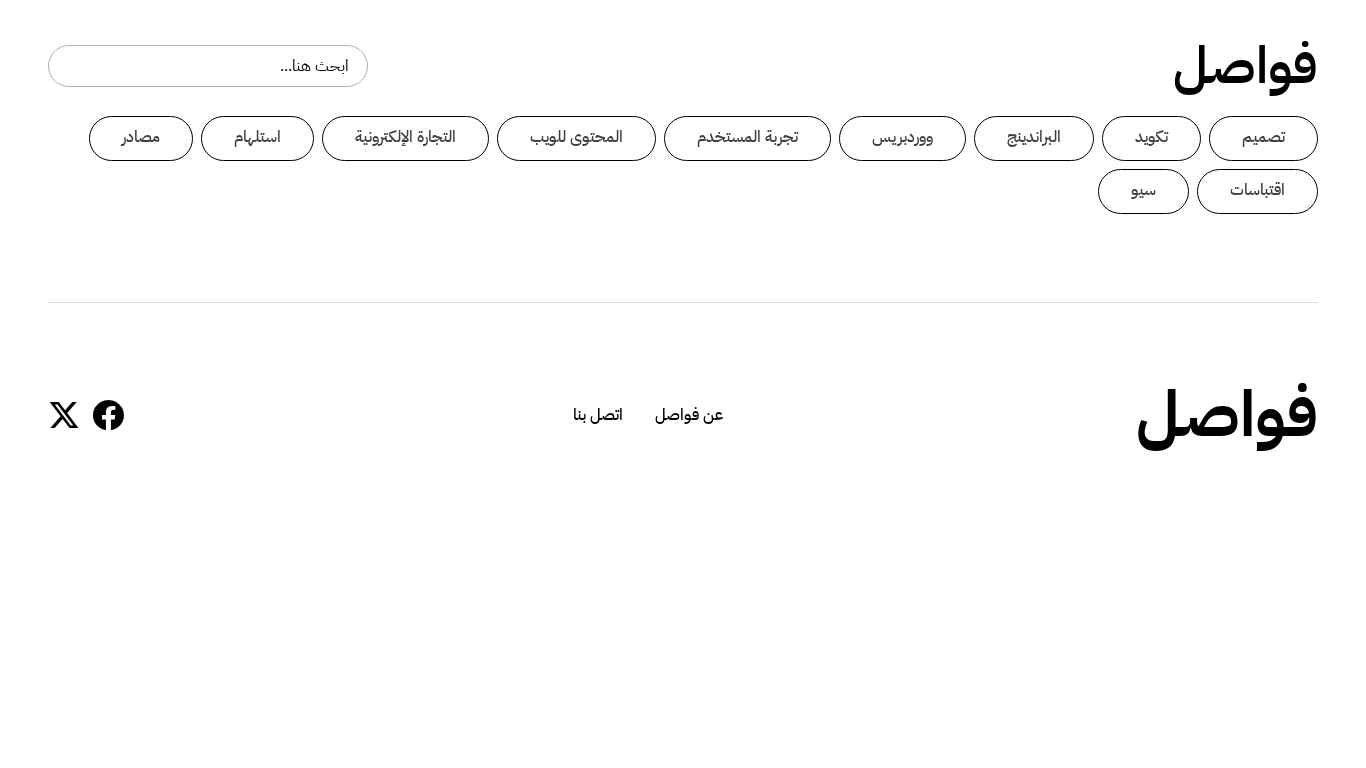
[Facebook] (108, 415)
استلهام (257, 137)
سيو (1143, 190)
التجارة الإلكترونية (405, 137)
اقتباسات (1257, 190)
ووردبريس (902, 137)
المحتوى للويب (576, 137)
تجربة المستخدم (747, 137)
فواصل (1245, 66)
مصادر (141, 137)
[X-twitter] (64, 415)
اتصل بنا (598, 415)
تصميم (1263, 137)
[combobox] (208, 66)
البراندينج (1034, 137)
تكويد (1151, 137)
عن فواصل (689, 415)
